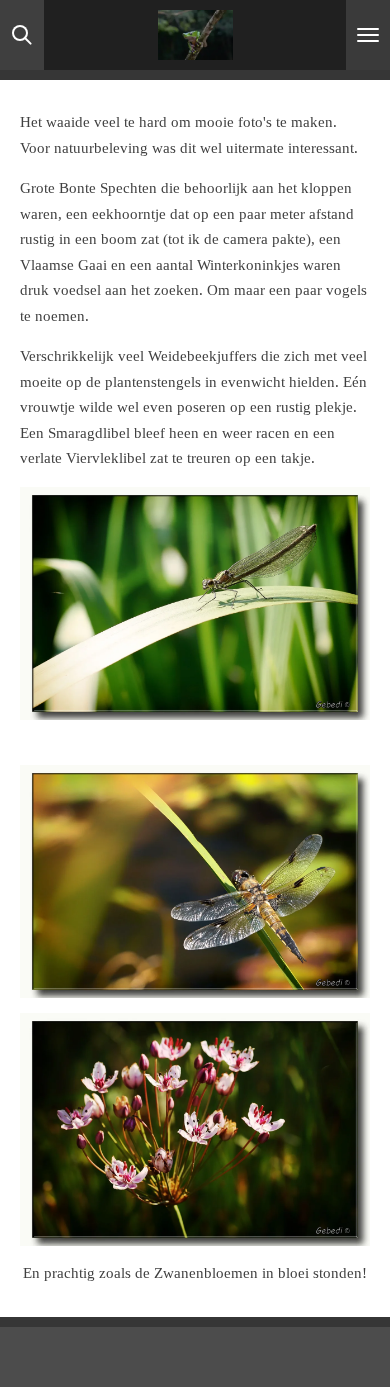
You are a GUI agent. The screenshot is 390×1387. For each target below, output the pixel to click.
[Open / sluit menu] (368, 35)
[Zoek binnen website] (22, 35)
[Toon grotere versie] (195, 603)
